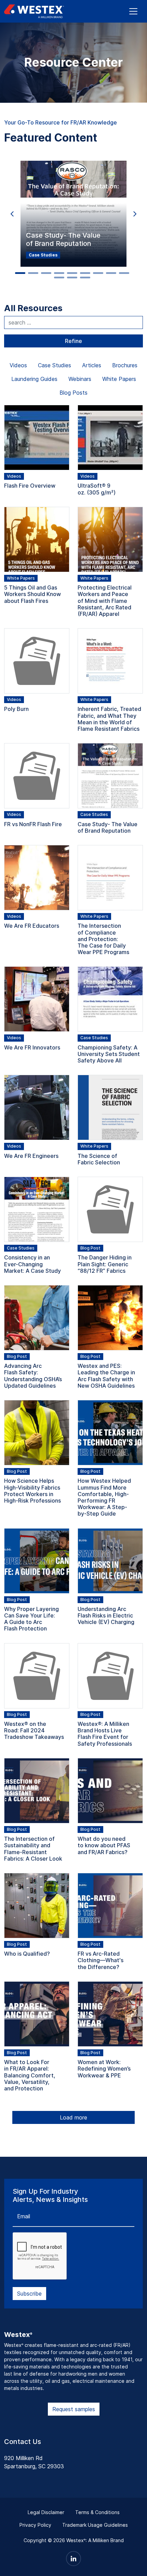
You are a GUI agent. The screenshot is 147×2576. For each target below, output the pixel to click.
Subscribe (29, 2294)
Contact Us (23, 2442)
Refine (73, 341)
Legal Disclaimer (46, 2512)
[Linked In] (73, 2559)
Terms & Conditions (97, 2512)
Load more (73, 2117)
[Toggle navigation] (133, 11)
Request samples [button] (74, 2409)
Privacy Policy (35, 2525)
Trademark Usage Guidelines (95, 2525)
